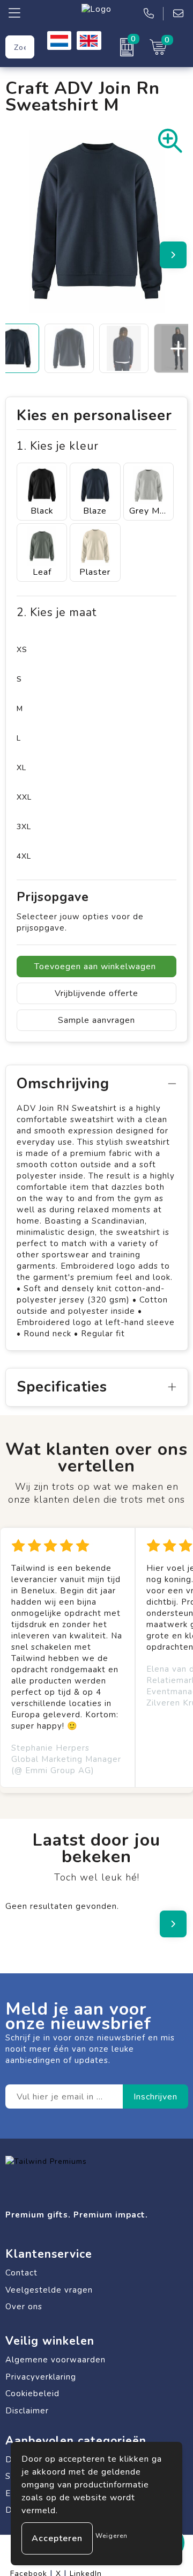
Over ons (24, 2307)
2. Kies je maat (57, 613)
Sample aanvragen (96, 1020)
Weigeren (112, 2536)
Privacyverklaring (41, 2377)
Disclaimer (27, 2411)
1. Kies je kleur (58, 446)
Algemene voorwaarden (55, 2360)
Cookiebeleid (32, 2394)
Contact (21, 2273)
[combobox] (20, 47)
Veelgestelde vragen (49, 2290)
